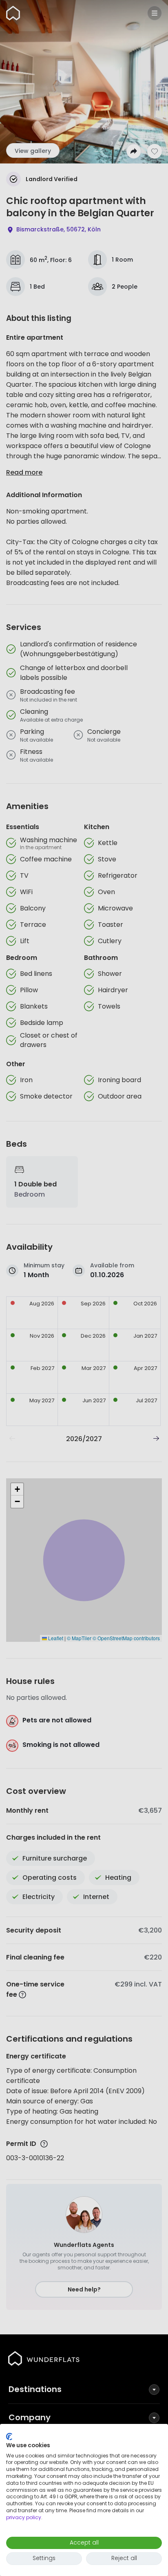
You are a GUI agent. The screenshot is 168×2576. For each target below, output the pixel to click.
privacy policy (24, 2517)
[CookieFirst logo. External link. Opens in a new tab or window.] (9, 2437)
